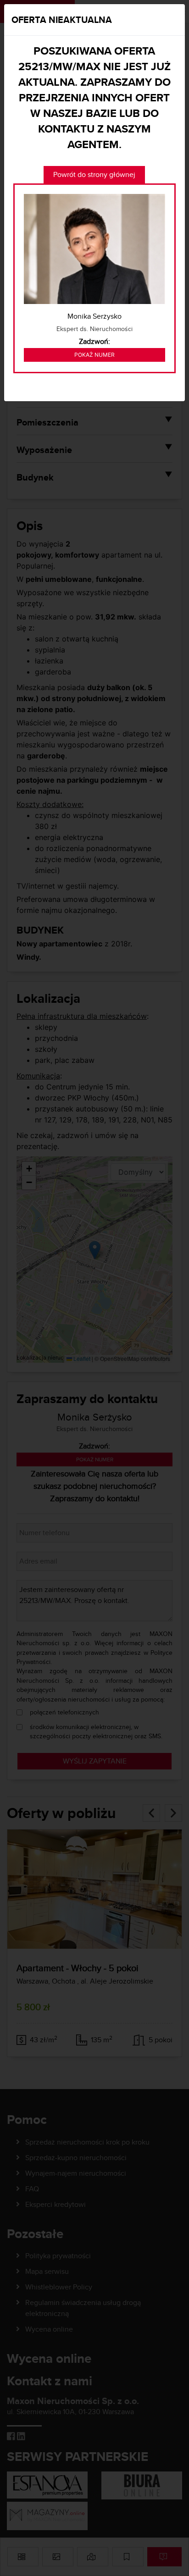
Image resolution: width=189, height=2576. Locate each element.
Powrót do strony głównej (94, 174)
